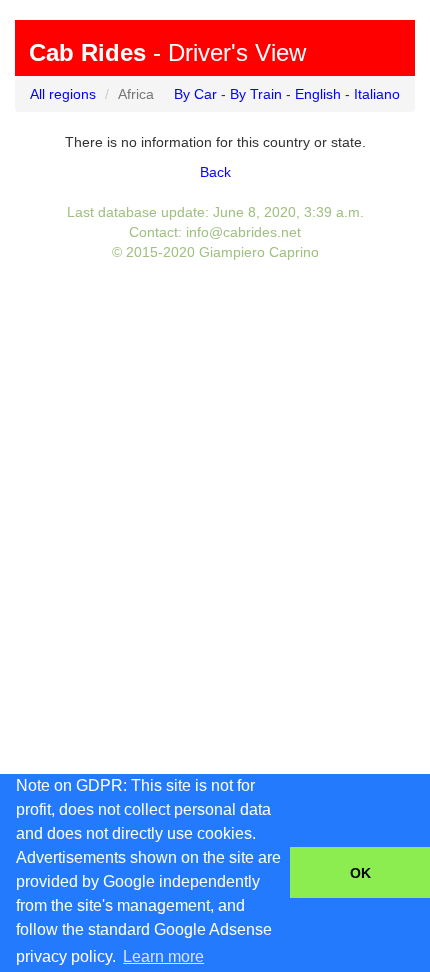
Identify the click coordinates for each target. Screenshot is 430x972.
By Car (195, 94)
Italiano (377, 94)
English (318, 94)
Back (215, 172)
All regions (63, 94)
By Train (256, 94)
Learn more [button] (163, 956)
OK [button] (360, 873)
